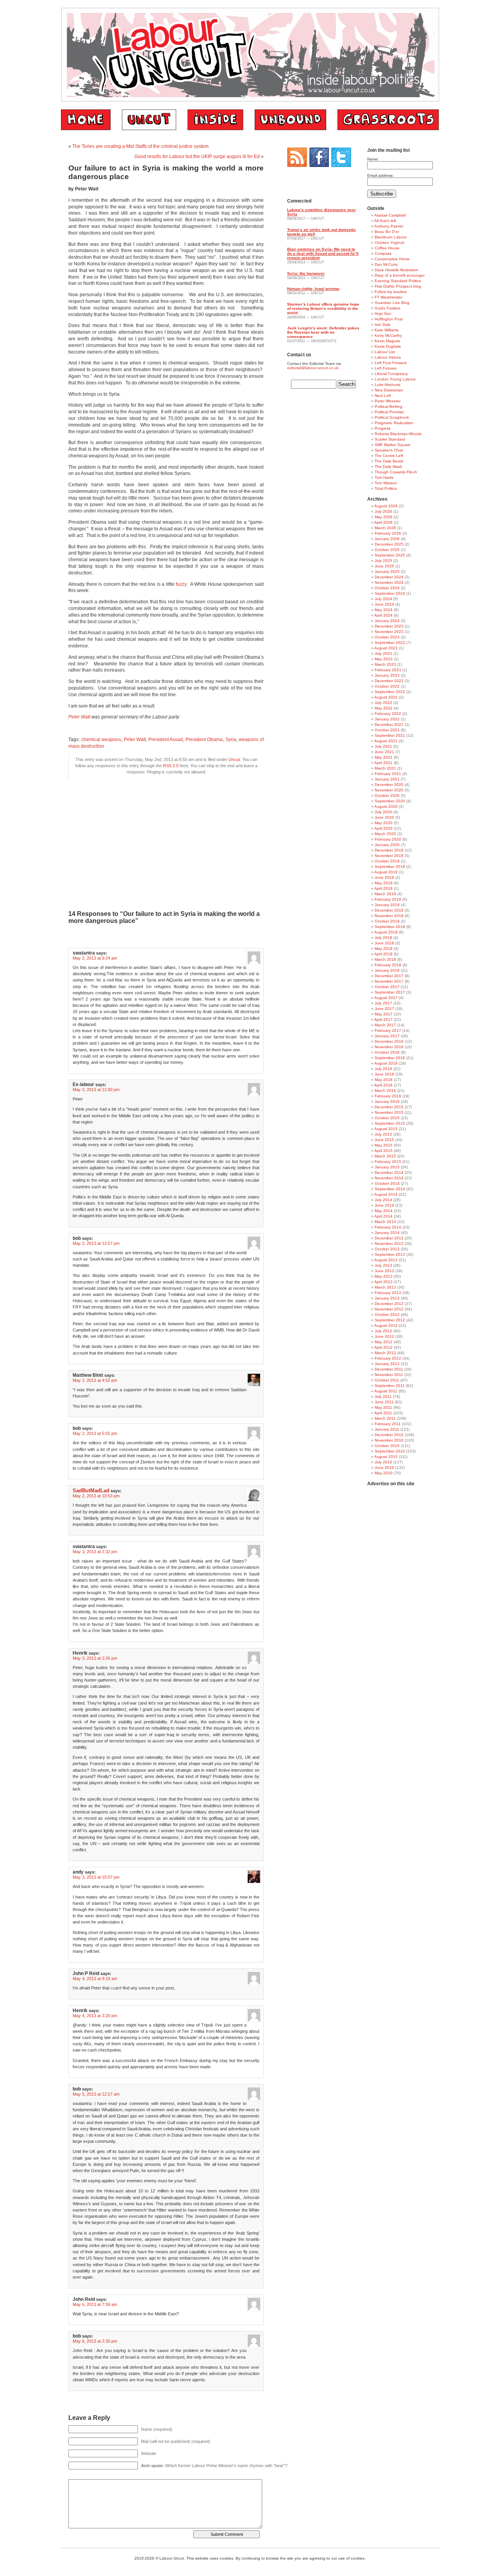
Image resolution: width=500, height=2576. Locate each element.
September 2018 (390, 927)
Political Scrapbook (392, 417)
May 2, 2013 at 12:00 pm (96, 1090)
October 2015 (387, 1118)
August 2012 (386, 1325)
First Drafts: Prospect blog (398, 286)
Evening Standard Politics (398, 281)
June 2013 (384, 1271)
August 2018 (386, 932)
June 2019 (384, 877)
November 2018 (389, 916)
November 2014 (389, 1178)
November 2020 (389, 790)
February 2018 (388, 965)
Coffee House (387, 248)
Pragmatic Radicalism (394, 423)
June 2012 (384, 1336)
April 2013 (383, 1282)
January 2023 (387, 675)
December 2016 (389, 1041)
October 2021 (387, 730)
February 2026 (388, 533)
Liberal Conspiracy (391, 374)
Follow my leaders (391, 292)
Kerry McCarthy (388, 335)
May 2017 (384, 1014)
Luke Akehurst (387, 385)
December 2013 (389, 1238)
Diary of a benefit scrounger (400, 275)
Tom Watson (386, 483)
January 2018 (387, 970)
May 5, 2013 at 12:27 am (96, 2094)
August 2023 (386, 648)
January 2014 (387, 1233)
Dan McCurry (386, 264)
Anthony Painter (389, 226)
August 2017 (386, 998)
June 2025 (384, 566)
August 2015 (386, 1129)
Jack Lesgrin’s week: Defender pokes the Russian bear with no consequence (323, 332)
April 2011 (383, 1413)
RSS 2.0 (171, 766)
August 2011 (386, 1391)
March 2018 (385, 959)
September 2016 (390, 1058)
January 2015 (387, 1167)
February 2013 (388, 1293)
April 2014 (383, 1216)
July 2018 (383, 938)
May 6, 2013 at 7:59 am (95, 2304)
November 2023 (389, 632)
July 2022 (383, 703)
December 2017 (389, 976)
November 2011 (389, 1375)
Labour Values (388, 357)
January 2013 (387, 1298)
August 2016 (386, 1063)
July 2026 (383, 511)
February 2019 (388, 899)
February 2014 (388, 1227)
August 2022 (386, 697)
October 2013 (387, 1249)
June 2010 (384, 1468)
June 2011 (384, 1402)
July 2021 (383, 746)
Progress (383, 428)
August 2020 (386, 806)
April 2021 (383, 763)
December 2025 (389, 544)
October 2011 (387, 1380)
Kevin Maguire (387, 341)
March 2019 (385, 894)
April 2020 (383, 828)
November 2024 (389, 582)
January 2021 (387, 779)
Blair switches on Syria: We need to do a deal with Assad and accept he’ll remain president (323, 253)
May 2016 (384, 1080)
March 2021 (385, 768)
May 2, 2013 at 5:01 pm (95, 1433)
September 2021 (390, 735)
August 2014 (386, 1194)
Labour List (385, 352)
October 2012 (387, 1315)
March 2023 (385, 664)
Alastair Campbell (390, 215)
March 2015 (385, 1156)
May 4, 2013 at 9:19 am (95, 1979)
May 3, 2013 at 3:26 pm (95, 1658)
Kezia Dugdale (388, 346)
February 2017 (388, 1030)
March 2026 (385, 528)
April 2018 (383, 954)
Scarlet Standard (390, 439)
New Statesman (389, 390)
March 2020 (385, 834)
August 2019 (386, 872)
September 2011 (390, 1386)
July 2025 (383, 561)
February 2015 (388, 1162)
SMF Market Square (393, 445)
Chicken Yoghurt (389, 243)
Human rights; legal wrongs (313, 289)
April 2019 (383, 888)
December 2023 (389, 626)
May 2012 (384, 1342)
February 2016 (388, 1096)
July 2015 (383, 1134)
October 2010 (387, 1446)
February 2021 (388, 774)
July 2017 (383, 1003)
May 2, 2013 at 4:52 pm (95, 1380)
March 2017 (385, 1025)
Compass (383, 253)
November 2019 (389, 856)
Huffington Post (389, 319)
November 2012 (389, 1309)
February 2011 (388, 1424)
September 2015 (390, 1123)
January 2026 (387, 539)
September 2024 (390, 593)
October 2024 (387, 588)
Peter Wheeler (387, 401)
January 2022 (387, 719)
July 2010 (383, 1462)
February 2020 (388, 839)
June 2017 (384, 1009)
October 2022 (387, 686)
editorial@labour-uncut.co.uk (313, 368)
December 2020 (389, 785)
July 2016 (383, 1069)
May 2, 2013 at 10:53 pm (96, 1496)
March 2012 (385, 1353)
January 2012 (387, 1364)
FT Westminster (388, 297)
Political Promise (389, 412)
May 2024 (384, 610)
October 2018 (387, 921)
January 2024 (387, 621)
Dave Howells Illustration (396, 270)
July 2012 (383, 1331)
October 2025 (387, 550)
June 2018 (384, 943)
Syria (231, 740)
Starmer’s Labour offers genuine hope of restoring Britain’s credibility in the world (323, 308)
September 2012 (390, 1320)
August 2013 (386, 1260)
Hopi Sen (383, 314)
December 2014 (389, 1172)
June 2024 (384, 604)
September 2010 (390, 1451)
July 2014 (383, 1200)
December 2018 (389, 910)
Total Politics (386, 488)
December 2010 (389, 1435)
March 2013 (385, 1287)
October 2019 (387, 861)
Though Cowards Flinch (396, 472)
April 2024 (383, 615)
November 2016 (389, 1047)
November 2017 (389, 981)
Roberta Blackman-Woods (398, 434)
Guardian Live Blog (392, 303)
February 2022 (388, 714)
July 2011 (383, 1396)
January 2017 (387, 1036)
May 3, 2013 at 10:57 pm (96, 1877)
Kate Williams (387, 330)
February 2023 (388, 670)
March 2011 (385, 1418)
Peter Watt (80, 717)
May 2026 (384, 517)
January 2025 (387, 572)
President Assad (166, 740)
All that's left (385, 221)
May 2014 (384, 1211)
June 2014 (384, 1205)
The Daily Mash (388, 467)
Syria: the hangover (306, 273)
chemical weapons (101, 740)
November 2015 (389, 1112)
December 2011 (389, 1369)
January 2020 (387, 845)
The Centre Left (389, 456)
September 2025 (390, 555)
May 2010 (384, 1473)
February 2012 (388, 1358)
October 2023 (387, 637)
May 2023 (384, 659)
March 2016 (385, 1091)
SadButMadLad (91, 1491)
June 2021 (384, 752)
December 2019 (389, 850)
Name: (373, 159)
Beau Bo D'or (387, 232)
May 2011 (383, 1407)
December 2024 (389, 577)
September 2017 (390, 992)
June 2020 (384, 817)
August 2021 (386, 741)
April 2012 (383, 1347)
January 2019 (387, 905)
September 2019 (390, 867)
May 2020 (384, 823)
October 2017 (387, 987)
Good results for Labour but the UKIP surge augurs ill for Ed (197, 156)
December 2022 (389, 681)
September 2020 (390, 801)
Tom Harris (384, 477)
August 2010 (386, 1457)
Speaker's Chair (389, 450)
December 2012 (389, 1304)
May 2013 (384, 1276)
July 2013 (383, 1265)
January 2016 (387, 1101)
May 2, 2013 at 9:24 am (95, 958)
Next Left (383, 396)
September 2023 (390, 643)
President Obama (204, 740)
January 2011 (387, 1429)
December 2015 (389, 1107)
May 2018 (384, 948)
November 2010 (389, 1440)
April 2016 (383, 1085)
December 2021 (389, 724)
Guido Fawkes (387, 308)
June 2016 (384, 1074)
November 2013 (389, 1244)
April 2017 (383, 1020)
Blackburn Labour (391, 237)
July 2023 (383, 653)
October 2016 (387, 1052)
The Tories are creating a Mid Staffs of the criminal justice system (140, 146)
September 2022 (390, 692)
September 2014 (390, 1189)
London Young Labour (395, 379)
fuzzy (181, 584)
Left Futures (386, 368)
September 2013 (390, 1254)
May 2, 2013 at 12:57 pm (96, 1243)
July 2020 (383, 812)
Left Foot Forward (391, 363)
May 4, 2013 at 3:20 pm (95, 2016)
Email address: (380, 175)
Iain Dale (383, 324)
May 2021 (384, 757)
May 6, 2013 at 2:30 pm (95, 2341)
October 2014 (387, 1183)
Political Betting (388, 406)
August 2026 (386, 506)
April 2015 (383, 1151)
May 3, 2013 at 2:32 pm (95, 1552)
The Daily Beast (389, 461)
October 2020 (387, 796)
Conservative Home (392, 259)
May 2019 (384, 883)
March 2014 (385, 1222)
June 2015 (384, 1140)
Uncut (234, 759)
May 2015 (384, 1145)
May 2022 (384, 708)
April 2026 (383, 522)
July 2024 (383, 599)
